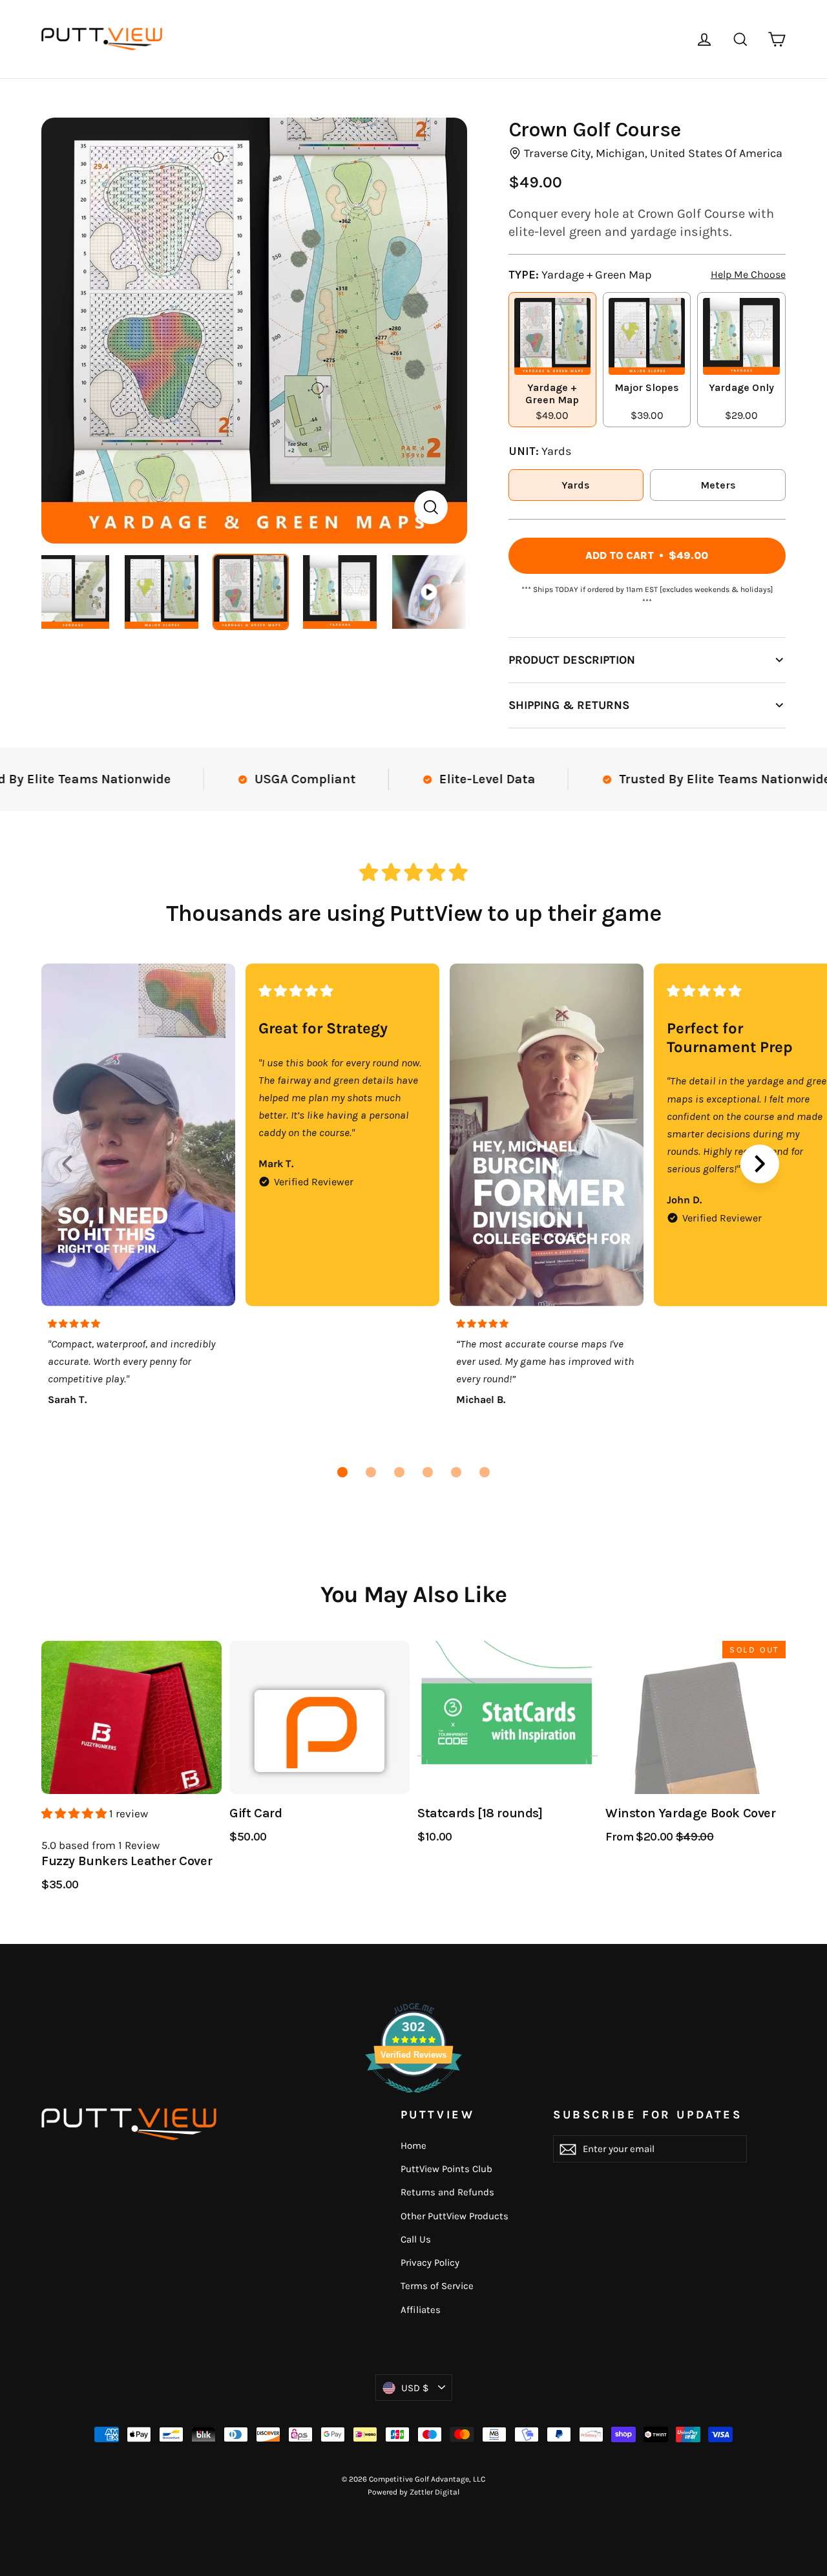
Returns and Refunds (447, 2192)
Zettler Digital (434, 2492)
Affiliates (421, 2310)
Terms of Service (437, 2286)
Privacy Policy (430, 2263)
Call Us (416, 2239)
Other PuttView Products (455, 2216)
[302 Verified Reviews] (413, 2099)
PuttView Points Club (446, 2169)
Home (413, 2146)
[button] (342, 1472)
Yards (576, 485)
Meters (718, 485)
